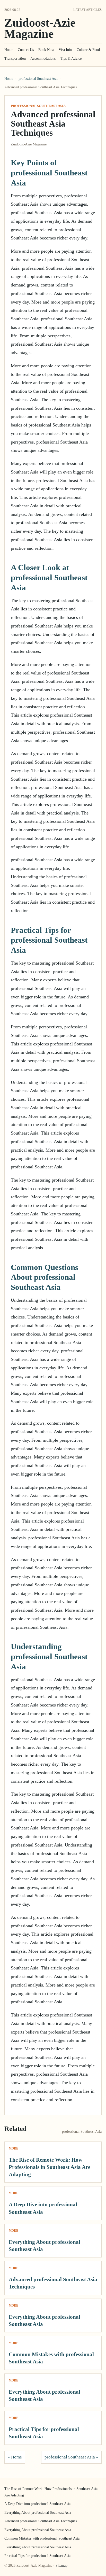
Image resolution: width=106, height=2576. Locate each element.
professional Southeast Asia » (71, 2457)
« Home (15, 2457)
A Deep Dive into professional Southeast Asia (37, 2504)
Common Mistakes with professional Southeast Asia (42, 2538)
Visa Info (65, 50)
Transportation (15, 59)
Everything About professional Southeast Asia (38, 2513)
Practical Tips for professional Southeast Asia (37, 2556)
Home (9, 50)
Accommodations (43, 59)
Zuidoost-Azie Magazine (40, 28)
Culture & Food (88, 50)
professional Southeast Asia (38, 79)
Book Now (46, 50)
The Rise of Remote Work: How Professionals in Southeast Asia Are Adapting (50, 2167)
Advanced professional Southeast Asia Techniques (41, 2521)
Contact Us (26, 50)
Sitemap (61, 2566)
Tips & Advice (71, 59)
